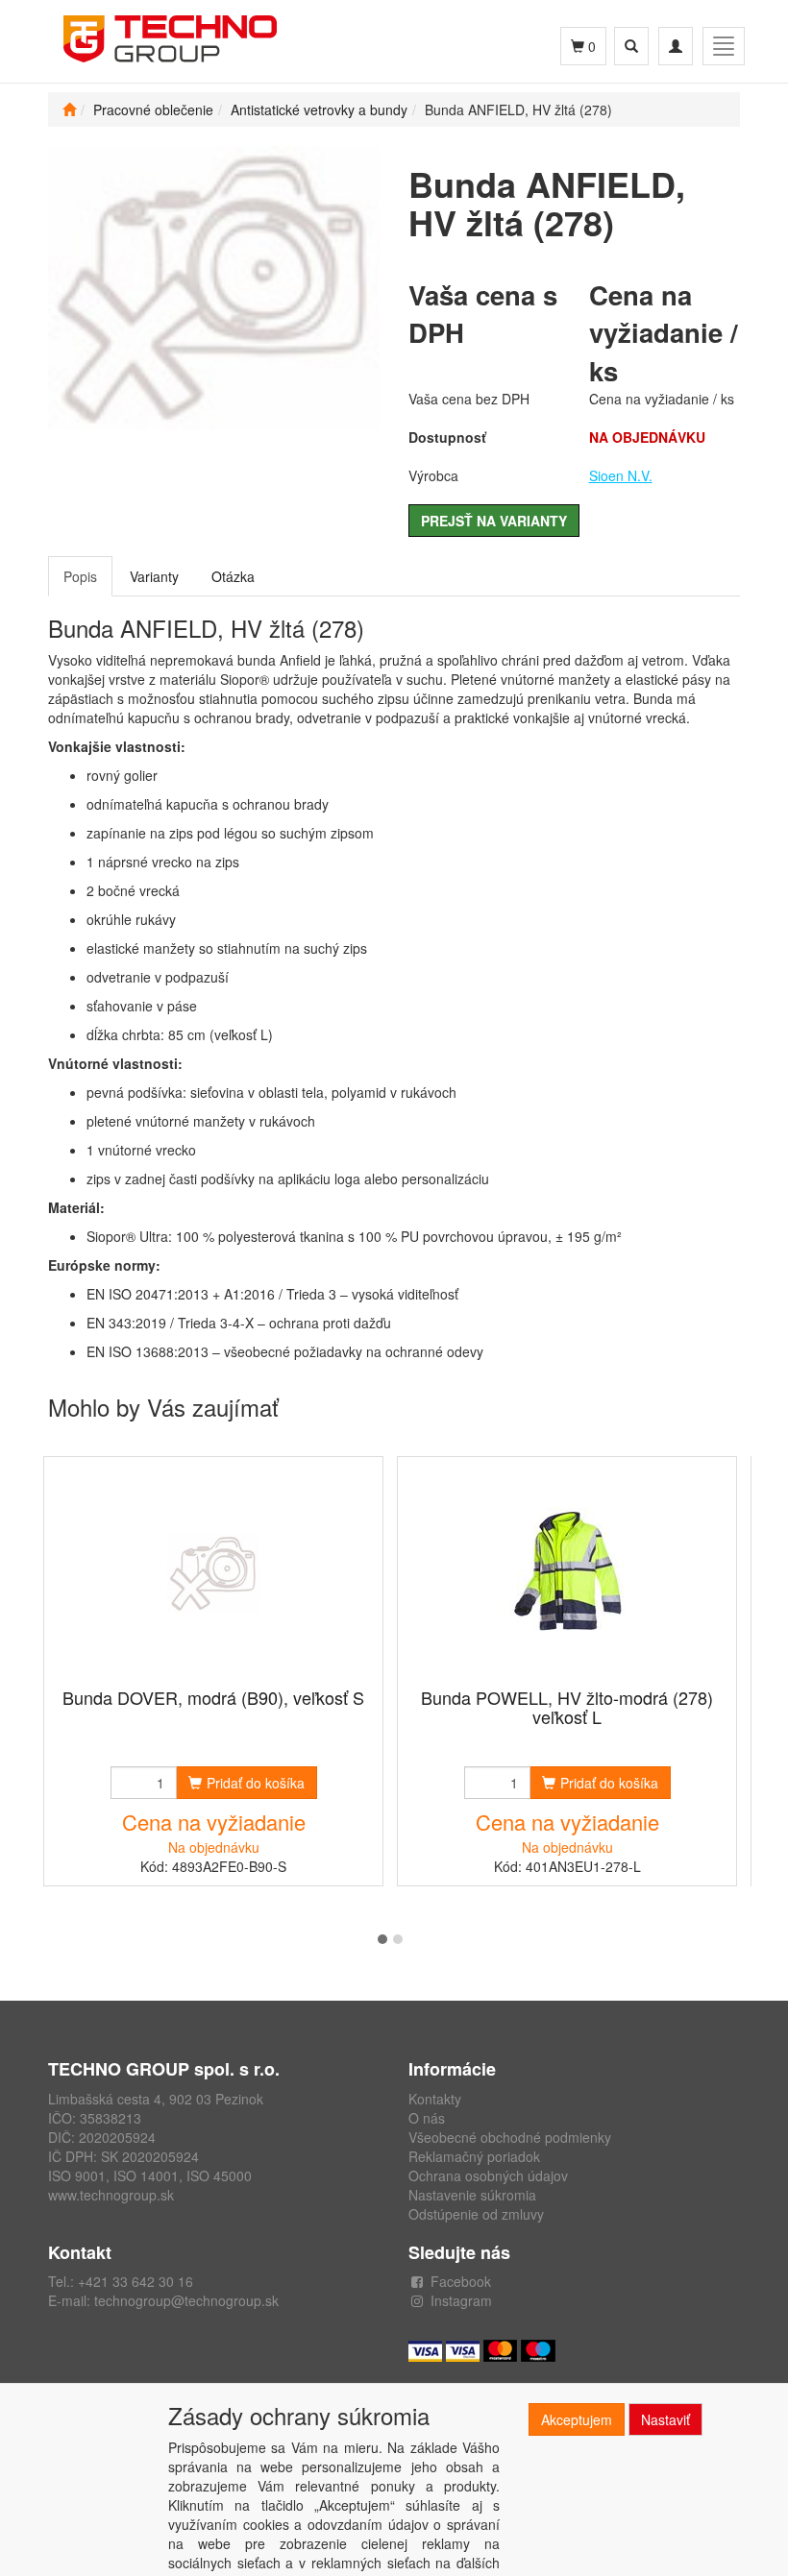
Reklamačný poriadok (474, 2156)
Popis (80, 576)
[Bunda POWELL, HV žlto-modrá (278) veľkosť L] (567, 1574)
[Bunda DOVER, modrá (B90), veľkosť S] (213, 1574)
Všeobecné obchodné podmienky (510, 2137)
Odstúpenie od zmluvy (476, 2214)
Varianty (154, 576)
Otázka (233, 576)
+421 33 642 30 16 (135, 2281)
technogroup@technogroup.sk (186, 2300)
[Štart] (69, 109)
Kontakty (435, 2099)
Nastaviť (665, 2419)
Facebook (461, 2281)
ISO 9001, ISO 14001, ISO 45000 (150, 2175)
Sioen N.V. (621, 475)
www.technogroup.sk (111, 2195)
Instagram (461, 2300)
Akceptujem (577, 2419)
